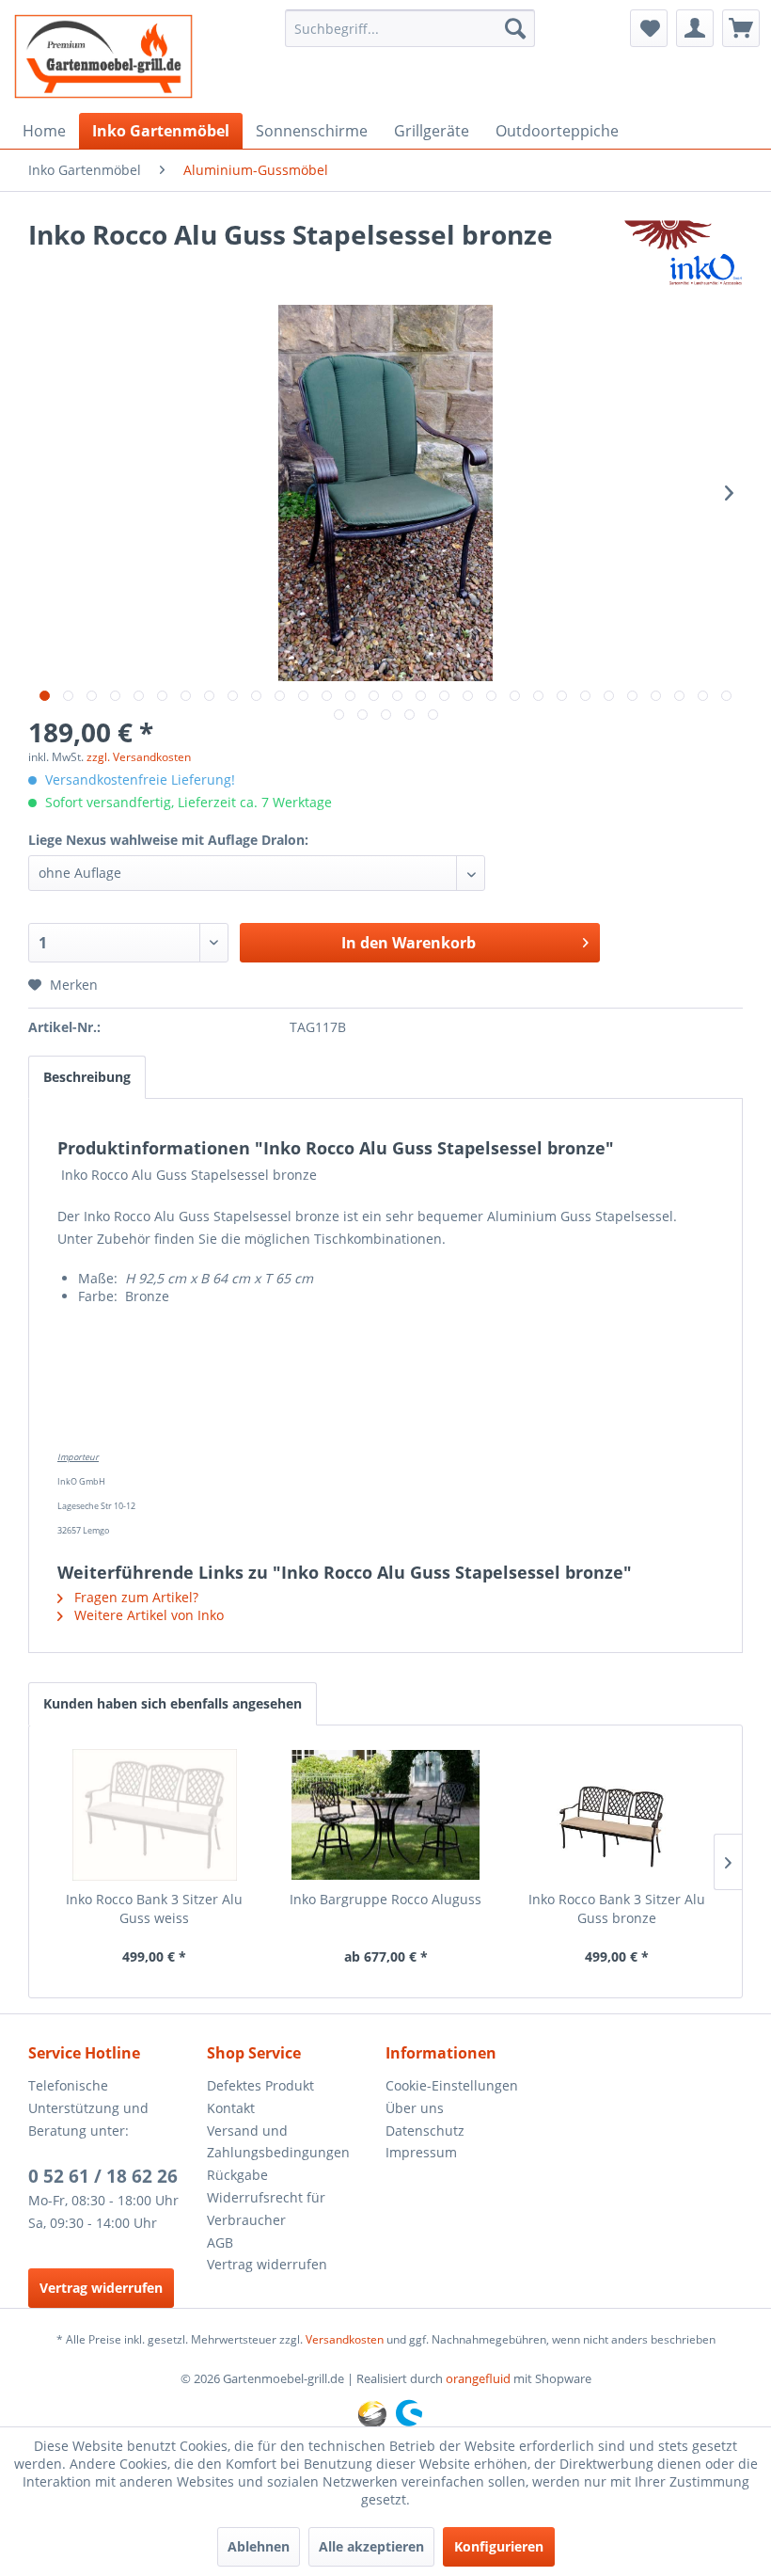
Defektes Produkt (260, 2085)
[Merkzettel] (649, 28)
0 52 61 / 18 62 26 (103, 2176)
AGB (220, 2242)
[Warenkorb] (741, 28)
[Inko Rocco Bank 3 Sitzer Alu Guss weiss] (154, 1815)
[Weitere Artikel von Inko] (683, 253)
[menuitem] (410, 28)
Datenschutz (425, 2131)
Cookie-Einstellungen (452, 2085)
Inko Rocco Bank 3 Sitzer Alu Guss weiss (154, 1908)
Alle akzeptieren (371, 2546)
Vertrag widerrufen (101, 2288)
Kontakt (231, 2108)
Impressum (421, 2152)
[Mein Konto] (695, 28)
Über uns (415, 2108)
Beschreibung (87, 1077)
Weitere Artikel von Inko (147, 1615)
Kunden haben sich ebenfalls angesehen (173, 1703)
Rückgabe (237, 2175)
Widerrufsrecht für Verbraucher (266, 2209)
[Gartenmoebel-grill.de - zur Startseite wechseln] (103, 56)
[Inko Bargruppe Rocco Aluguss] (385, 1815)
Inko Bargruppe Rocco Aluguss (385, 1899)
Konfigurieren (499, 2546)
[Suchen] (515, 28)
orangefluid (478, 2378)
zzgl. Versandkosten (139, 757)
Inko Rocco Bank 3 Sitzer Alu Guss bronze (617, 1908)
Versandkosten (345, 2339)
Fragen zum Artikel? (134, 1597)
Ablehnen (259, 2546)
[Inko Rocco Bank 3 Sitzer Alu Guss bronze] (617, 1815)
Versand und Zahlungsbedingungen (278, 2142)
